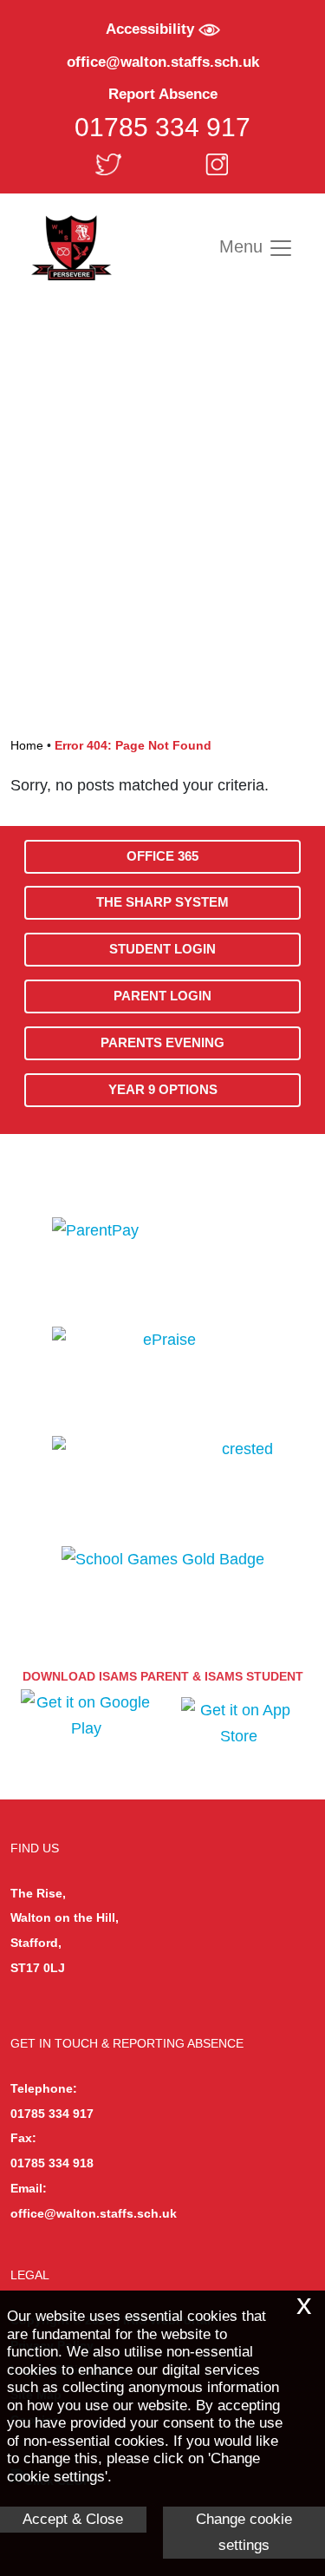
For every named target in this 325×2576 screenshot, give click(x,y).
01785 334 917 (162, 127)
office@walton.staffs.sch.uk (163, 62)
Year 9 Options (163, 1089)
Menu (244, 246)
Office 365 (162, 856)
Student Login (162, 949)
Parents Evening (162, 1042)
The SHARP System (162, 902)
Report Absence (163, 94)
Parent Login (162, 996)
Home (27, 745)
